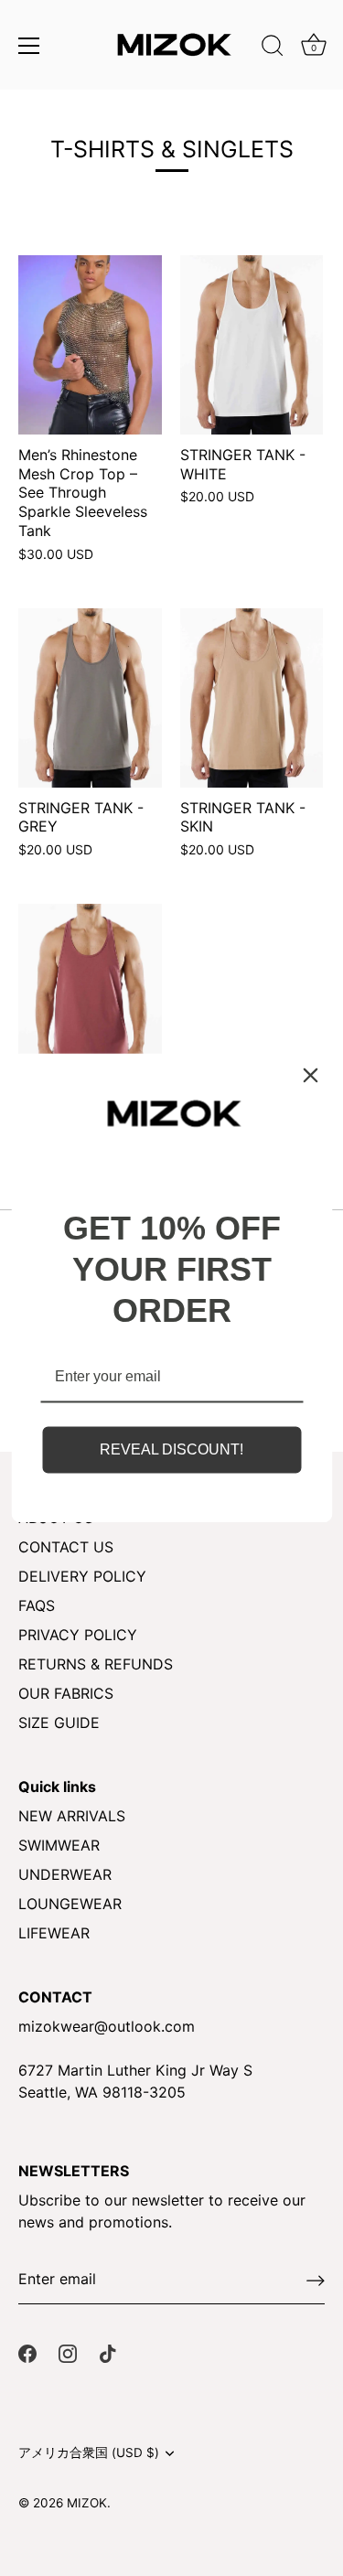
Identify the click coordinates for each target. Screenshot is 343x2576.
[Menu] (29, 46)
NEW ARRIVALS (72, 1816)
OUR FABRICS (66, 1693)
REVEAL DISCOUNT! (171, 1449)
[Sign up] (316, 2280)
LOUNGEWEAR (70, 1904)
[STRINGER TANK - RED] (90, 993)
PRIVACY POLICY (78, 1635)
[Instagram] (68, 2352)
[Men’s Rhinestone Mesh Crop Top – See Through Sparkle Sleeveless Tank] (90, 345)
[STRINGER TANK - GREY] (90, 698)
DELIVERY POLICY (82, 1576)
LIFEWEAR (54, 1933)
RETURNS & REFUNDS (96, 1664)
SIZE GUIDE (59, 1723)
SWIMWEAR (59, 1845)
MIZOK (87, 2503)
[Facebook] (27, 2352)
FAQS (37, 1605)
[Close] (310, 1075)
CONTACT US (66, 1547)
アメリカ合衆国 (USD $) (89, 2453)
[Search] (273, 48)
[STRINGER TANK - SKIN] (252, 698)
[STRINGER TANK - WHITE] (252, 345)
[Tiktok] (108, 2352)
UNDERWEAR (65, 1874)
